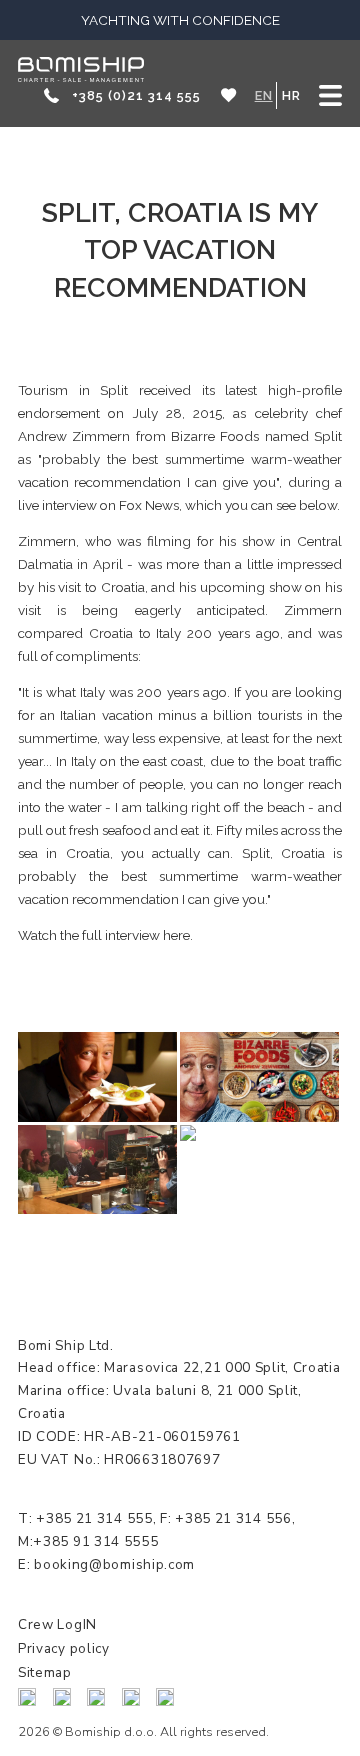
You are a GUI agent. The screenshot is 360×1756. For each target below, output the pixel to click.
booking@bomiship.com (114, 1564)
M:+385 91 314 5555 (88, 1541)
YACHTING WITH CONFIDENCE (180, 20)
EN (264, 95)
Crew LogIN (57, 1624)
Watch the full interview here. (105, 935)
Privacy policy (64, 1648)
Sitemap (45, 1672)
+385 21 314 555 (92, 1518)
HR (291, 95)
